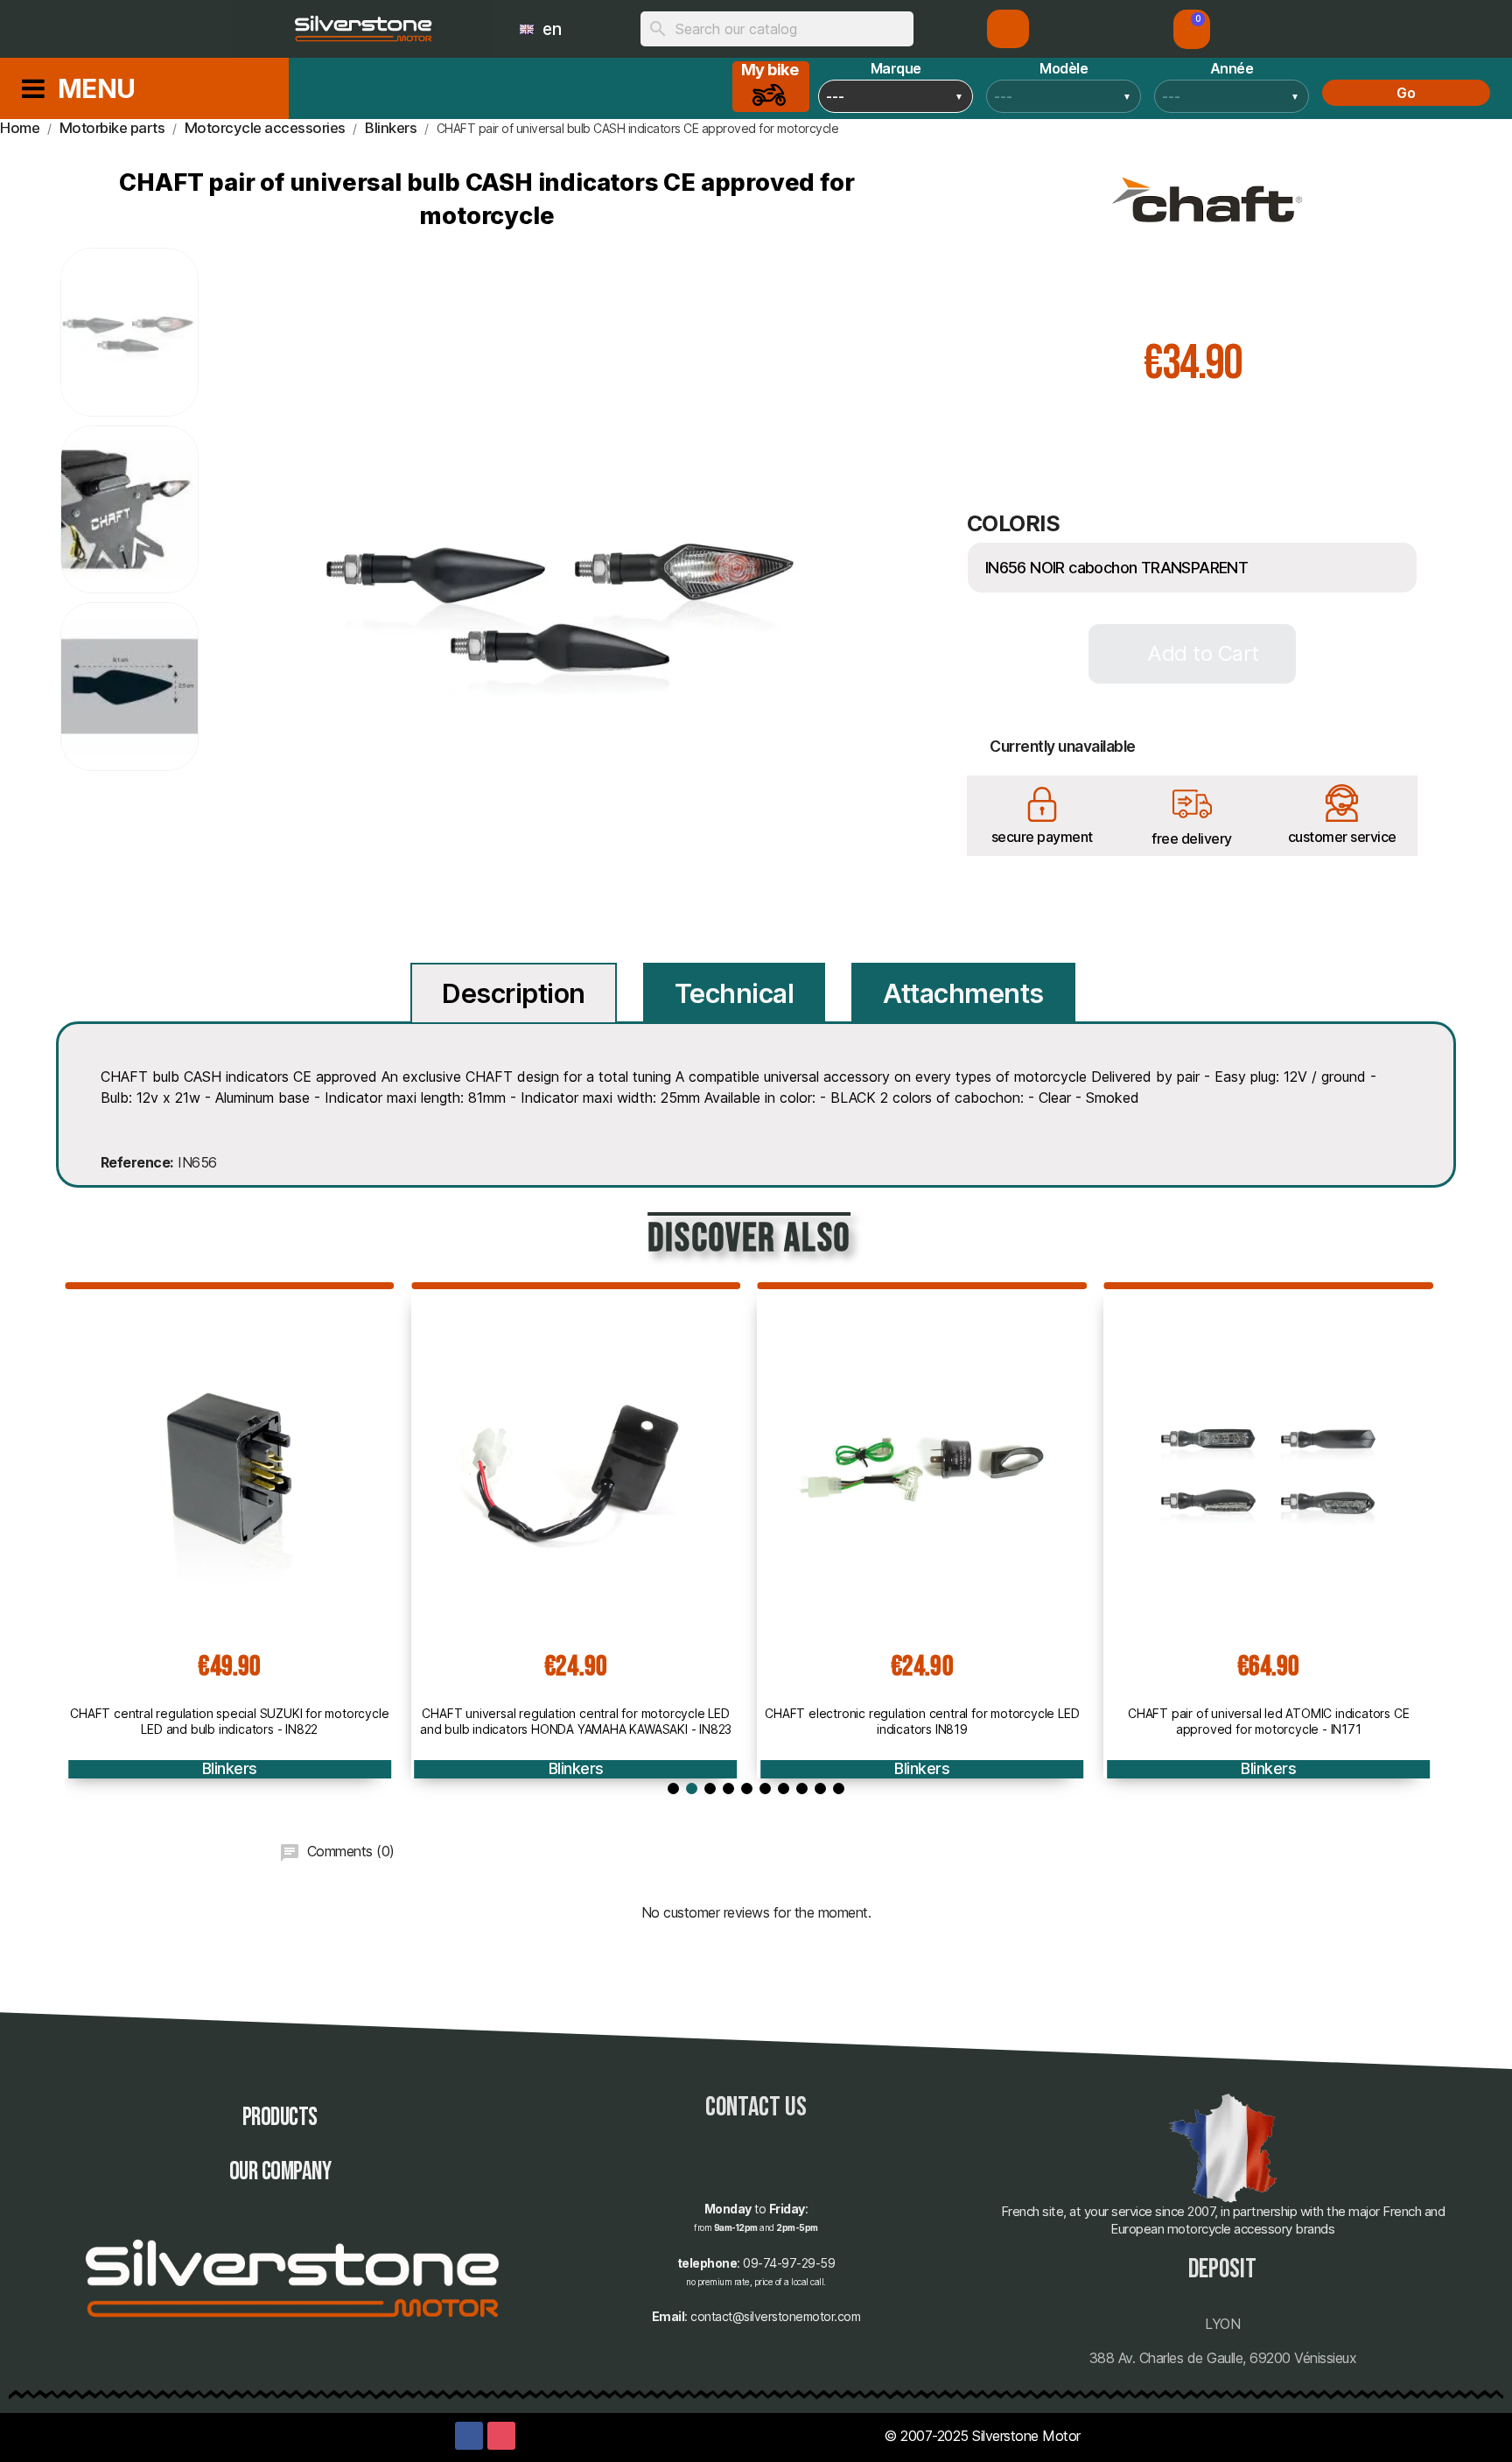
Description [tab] (514, 993)
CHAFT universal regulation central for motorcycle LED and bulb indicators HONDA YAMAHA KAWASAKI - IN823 (576, 1721)
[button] (1192, 29)
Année (1232, 68)
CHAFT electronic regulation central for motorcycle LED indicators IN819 (922, 1721)
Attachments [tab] (963, 993)
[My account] (1008, 29)
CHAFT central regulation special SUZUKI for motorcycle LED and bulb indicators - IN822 (229, 1721)
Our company (280, 2172)
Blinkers (230, 1768)
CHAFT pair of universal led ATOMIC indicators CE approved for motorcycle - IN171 (1268, 1721)
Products (280, 2118)
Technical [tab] (735, 993)
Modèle (1064, 68)
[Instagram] (501, 2436)
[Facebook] (469, 2436)
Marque (896, 68)
